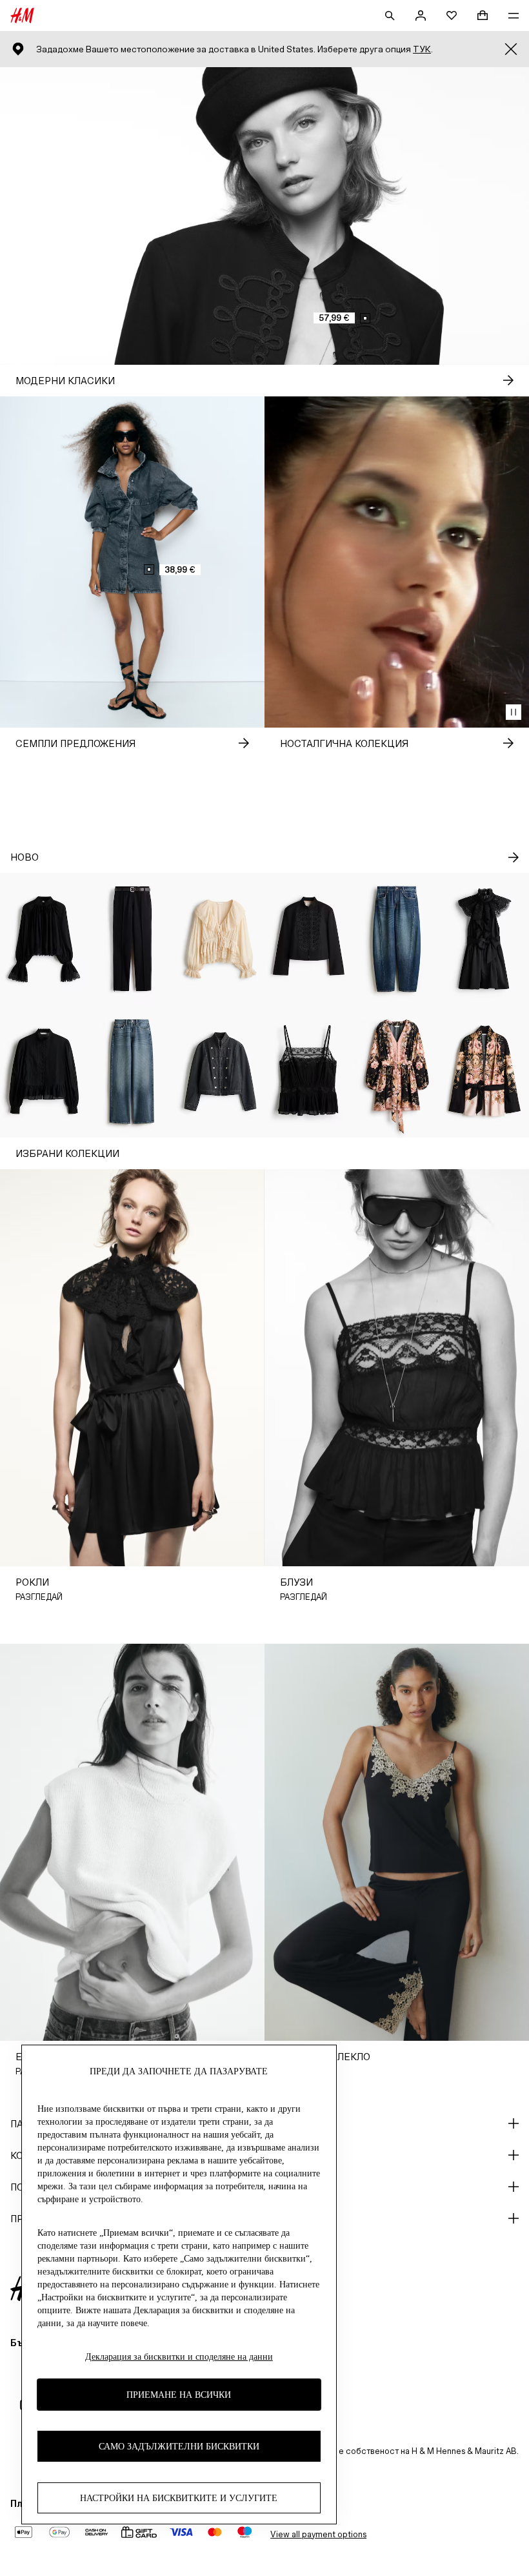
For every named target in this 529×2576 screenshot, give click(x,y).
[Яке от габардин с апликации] (309, 939)
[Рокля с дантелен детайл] (485, 939)
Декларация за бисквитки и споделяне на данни (179, 2357)
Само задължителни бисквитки (179, 2447)
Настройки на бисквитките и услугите (179, 2498)
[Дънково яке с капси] (220, 1071)
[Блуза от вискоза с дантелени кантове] (44, 939)
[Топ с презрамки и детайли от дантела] (309, 1071)
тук (422, 49)
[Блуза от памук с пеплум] (44, 1071)
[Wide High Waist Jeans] (133, 1071)
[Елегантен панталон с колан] (133, 939)
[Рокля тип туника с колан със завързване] (397, 1071)
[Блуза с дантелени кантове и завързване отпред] (220, 939)
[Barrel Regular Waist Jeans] (397, 939)
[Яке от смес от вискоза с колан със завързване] (485, 1071)
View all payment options (318, 2534)
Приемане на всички (179, 2395)
